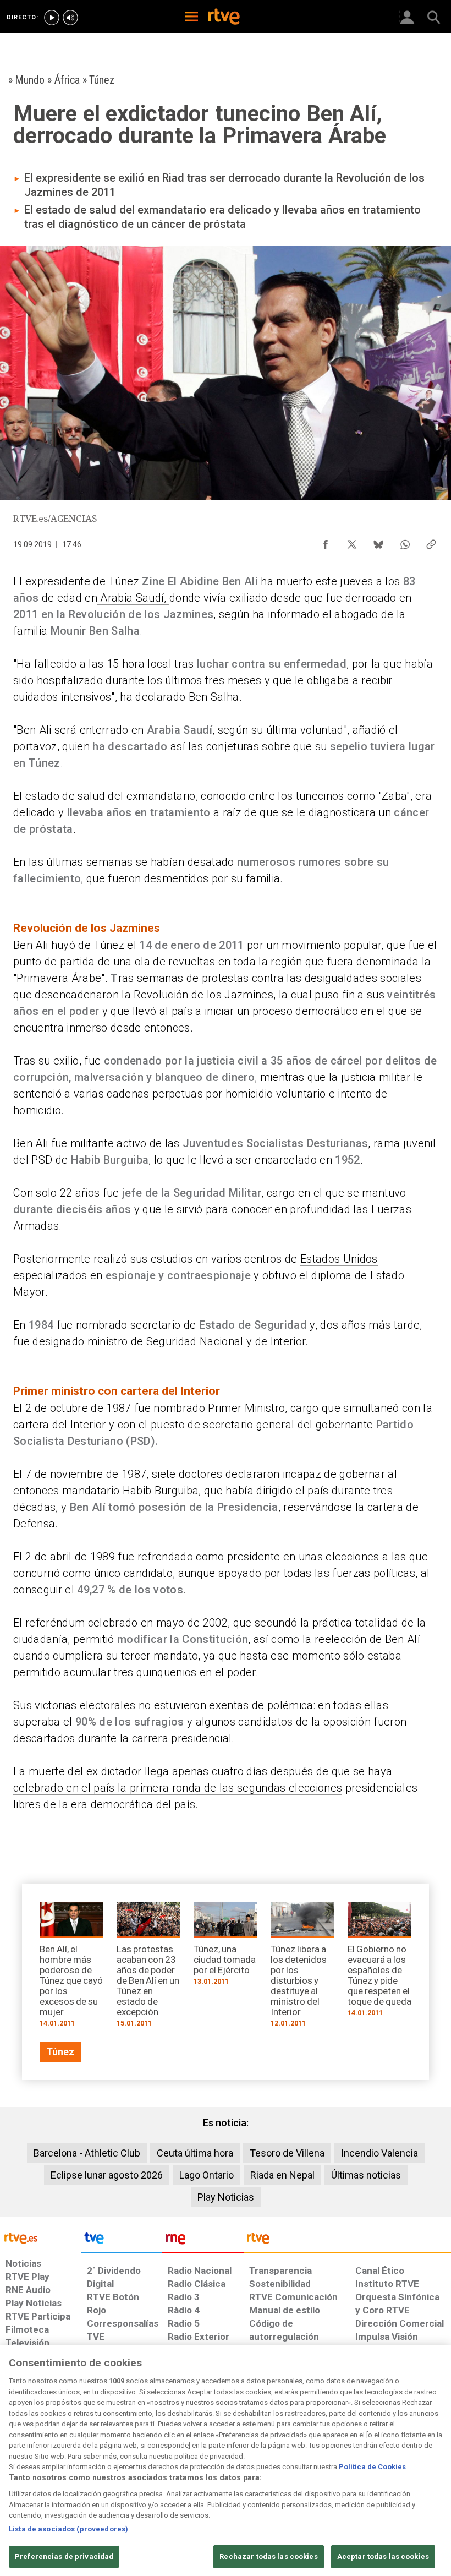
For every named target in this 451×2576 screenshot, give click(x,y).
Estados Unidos (339, 1259)
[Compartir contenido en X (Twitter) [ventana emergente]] (352, 542)
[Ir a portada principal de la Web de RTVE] (41, 2237)
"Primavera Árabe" (59, 978)
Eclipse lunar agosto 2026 (107, 2175)
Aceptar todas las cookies (383, 2556)
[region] (226, 2461)
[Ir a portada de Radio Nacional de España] (203, 2241)
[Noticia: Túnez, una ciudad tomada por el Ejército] (226, 1947)
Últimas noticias (366, 2175)
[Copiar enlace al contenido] (431, 542)
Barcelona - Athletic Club (87, 2153)
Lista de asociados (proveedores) (68, 2529)
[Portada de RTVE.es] (224, 18)
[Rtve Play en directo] (52, 18)
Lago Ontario (207, 2175)
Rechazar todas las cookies (268, 2556)
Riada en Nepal (282, 2175)
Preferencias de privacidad (64, 2556)
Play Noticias (226, 2197)
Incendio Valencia (380, 2153)
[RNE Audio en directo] (70, 18)
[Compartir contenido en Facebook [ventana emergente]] (326, 542)
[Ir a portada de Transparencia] (347, 2241)
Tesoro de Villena (287, 2153)
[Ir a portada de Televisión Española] (122, 2241)
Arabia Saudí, (133, 598)
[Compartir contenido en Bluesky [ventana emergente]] (378, 542)
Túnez (124, 581)
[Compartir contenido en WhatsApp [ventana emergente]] (405, 542)
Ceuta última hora (195, 2153)
